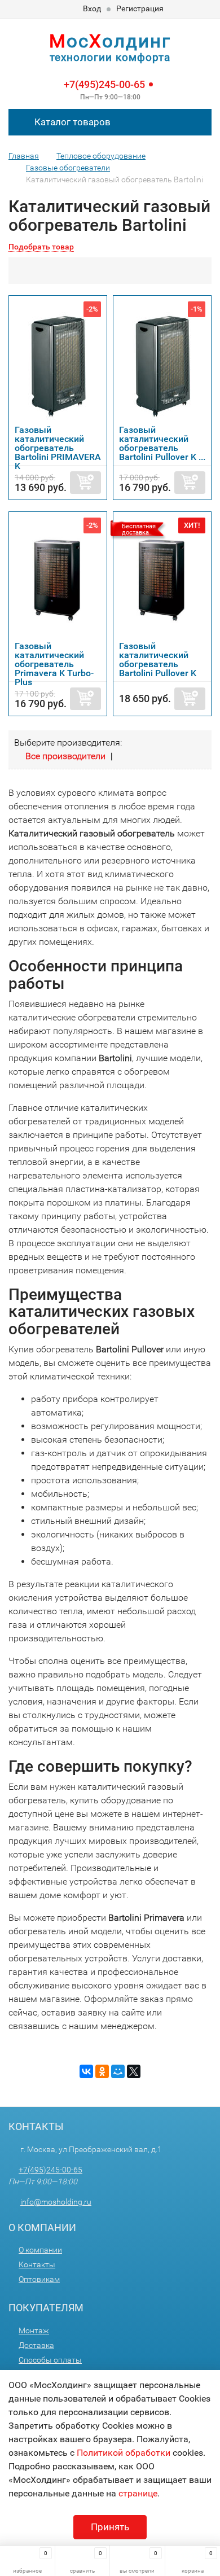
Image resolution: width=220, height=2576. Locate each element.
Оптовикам (39, 2279)
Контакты (37, 2264)
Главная (24, 156)
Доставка (36, 2345)
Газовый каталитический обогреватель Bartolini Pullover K (158, 660)
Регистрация (140, 8)
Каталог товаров (71, 122)
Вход (92, 8)
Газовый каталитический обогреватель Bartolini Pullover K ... (162, 443)
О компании (40, 2250)
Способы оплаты (50, 2360)
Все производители (65, 756)
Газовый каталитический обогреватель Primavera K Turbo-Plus (54, 664)
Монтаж (34, 2330)
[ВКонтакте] (86, 2071)
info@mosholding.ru (56, 2202)
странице (138, 2493)
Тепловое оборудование (101, 156)
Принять (110, 2527)
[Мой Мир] (118, 2071)
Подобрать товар (41, 247)
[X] (134, 2071)
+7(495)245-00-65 (104, 84)
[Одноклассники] (102, 2071)
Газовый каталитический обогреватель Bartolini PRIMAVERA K (58, 448)
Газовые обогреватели (68, 168)
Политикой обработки (124, 2453)
